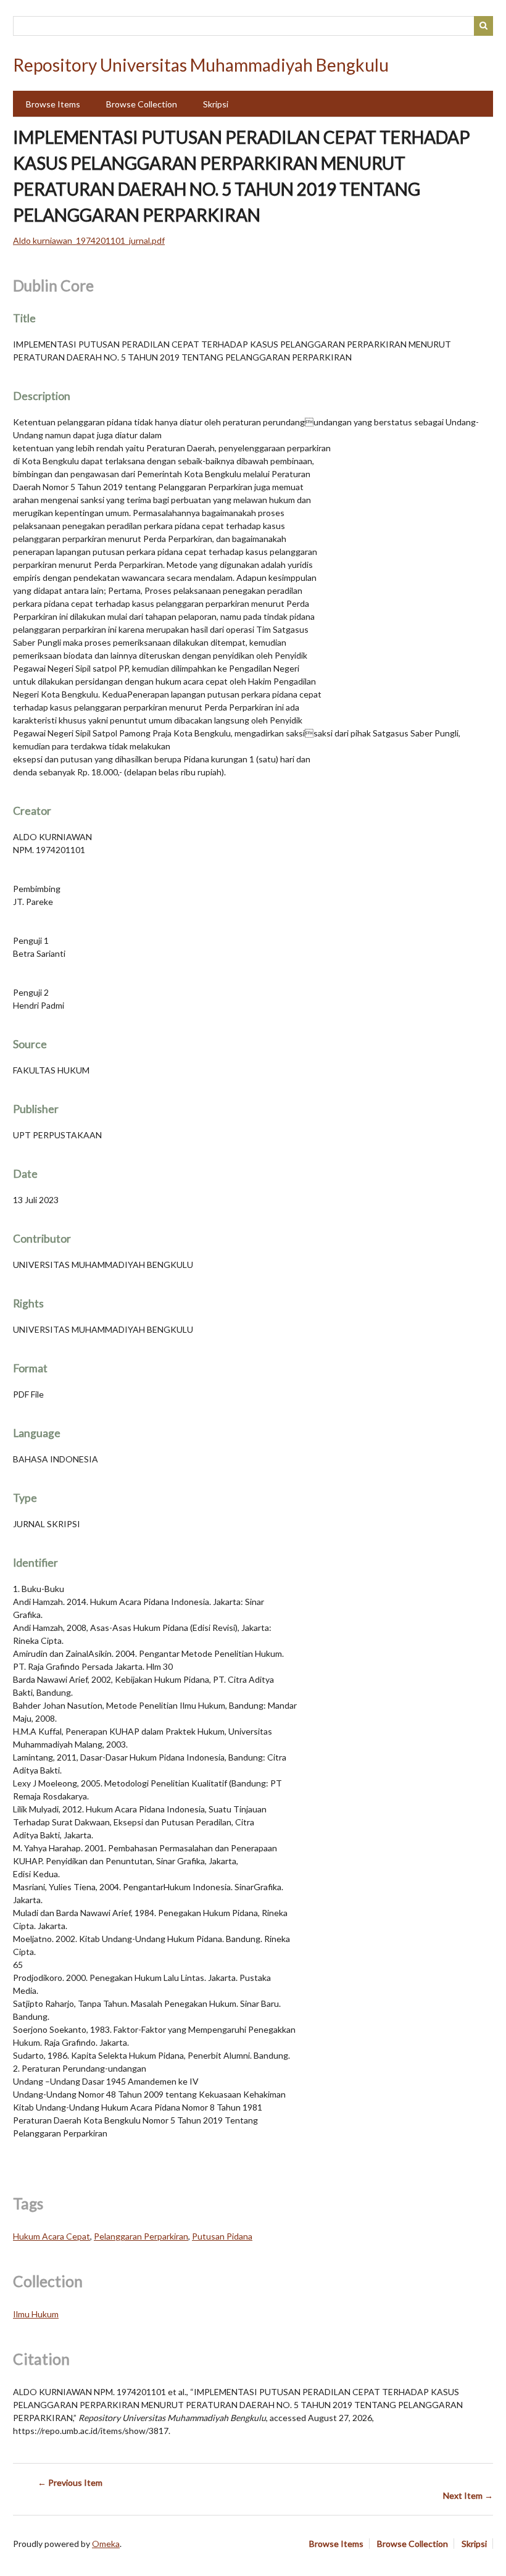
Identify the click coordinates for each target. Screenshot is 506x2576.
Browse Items (53, 104)
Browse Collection (142, 104)
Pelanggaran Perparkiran (141, 2236)
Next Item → (468, 2495)
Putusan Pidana (222, 2236)
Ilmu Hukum (36, 2314)
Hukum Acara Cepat (52, 2236)
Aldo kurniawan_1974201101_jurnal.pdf (89, 240)
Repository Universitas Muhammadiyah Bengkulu (201, 65)
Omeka (106, 2544)
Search (484, 26)
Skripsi (216, 104)
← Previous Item (70, 2482)
